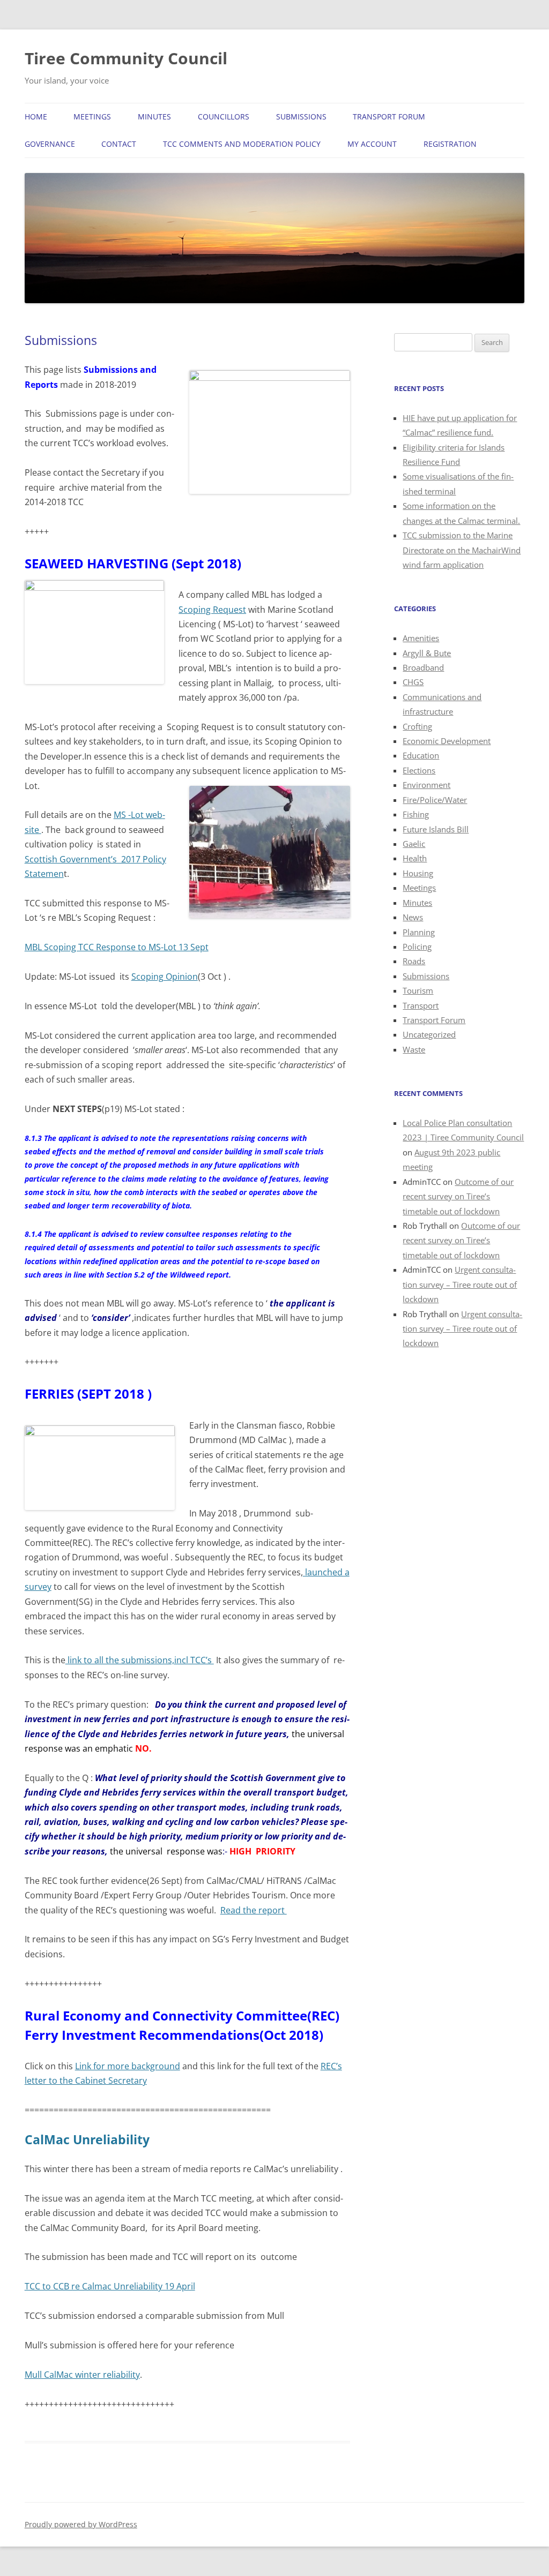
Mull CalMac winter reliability (82, 2375)
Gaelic (414, 844)
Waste (414, 1049)
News (413, 917)
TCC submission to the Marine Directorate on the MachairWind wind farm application (462, 550)
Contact (119, 144)
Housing (418, 873)
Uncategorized (429, 1034)
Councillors (224, 117)
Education (421, 755)
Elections (419, 770)
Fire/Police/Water (435, 800)
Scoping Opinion (165, 977)
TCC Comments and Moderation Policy (242, 144)
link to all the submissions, (120, 1660)
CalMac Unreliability (87, 2140)
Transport (421, 1005)
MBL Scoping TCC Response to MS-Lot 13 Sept (117, 947)
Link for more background (128, 2066)
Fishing (416, 814)
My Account (372, 144)
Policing (417, 947)
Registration (450, 144)
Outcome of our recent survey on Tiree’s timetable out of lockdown (458, 1196)
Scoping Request (212, 610)
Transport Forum (389, 117)
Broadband (423, 667)
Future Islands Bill (436, 829)
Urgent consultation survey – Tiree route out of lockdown (460, 1284)
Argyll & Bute (427, 653)
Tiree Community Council (126, 58)
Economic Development (447, 741)
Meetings (92, 117)
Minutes (154, 117)
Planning (419, 932)
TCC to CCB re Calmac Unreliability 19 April (110, 2286)
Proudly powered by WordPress (81, 2524)
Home (36, 117)
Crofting (417, 726)
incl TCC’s (194, 1660)
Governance (50, 144)
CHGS (413, 682)
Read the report (254, 1910)
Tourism (418, 990)
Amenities (421, 638)
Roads (414, 961)
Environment (426, 785)
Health (415, 858)
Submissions (301, 117)
